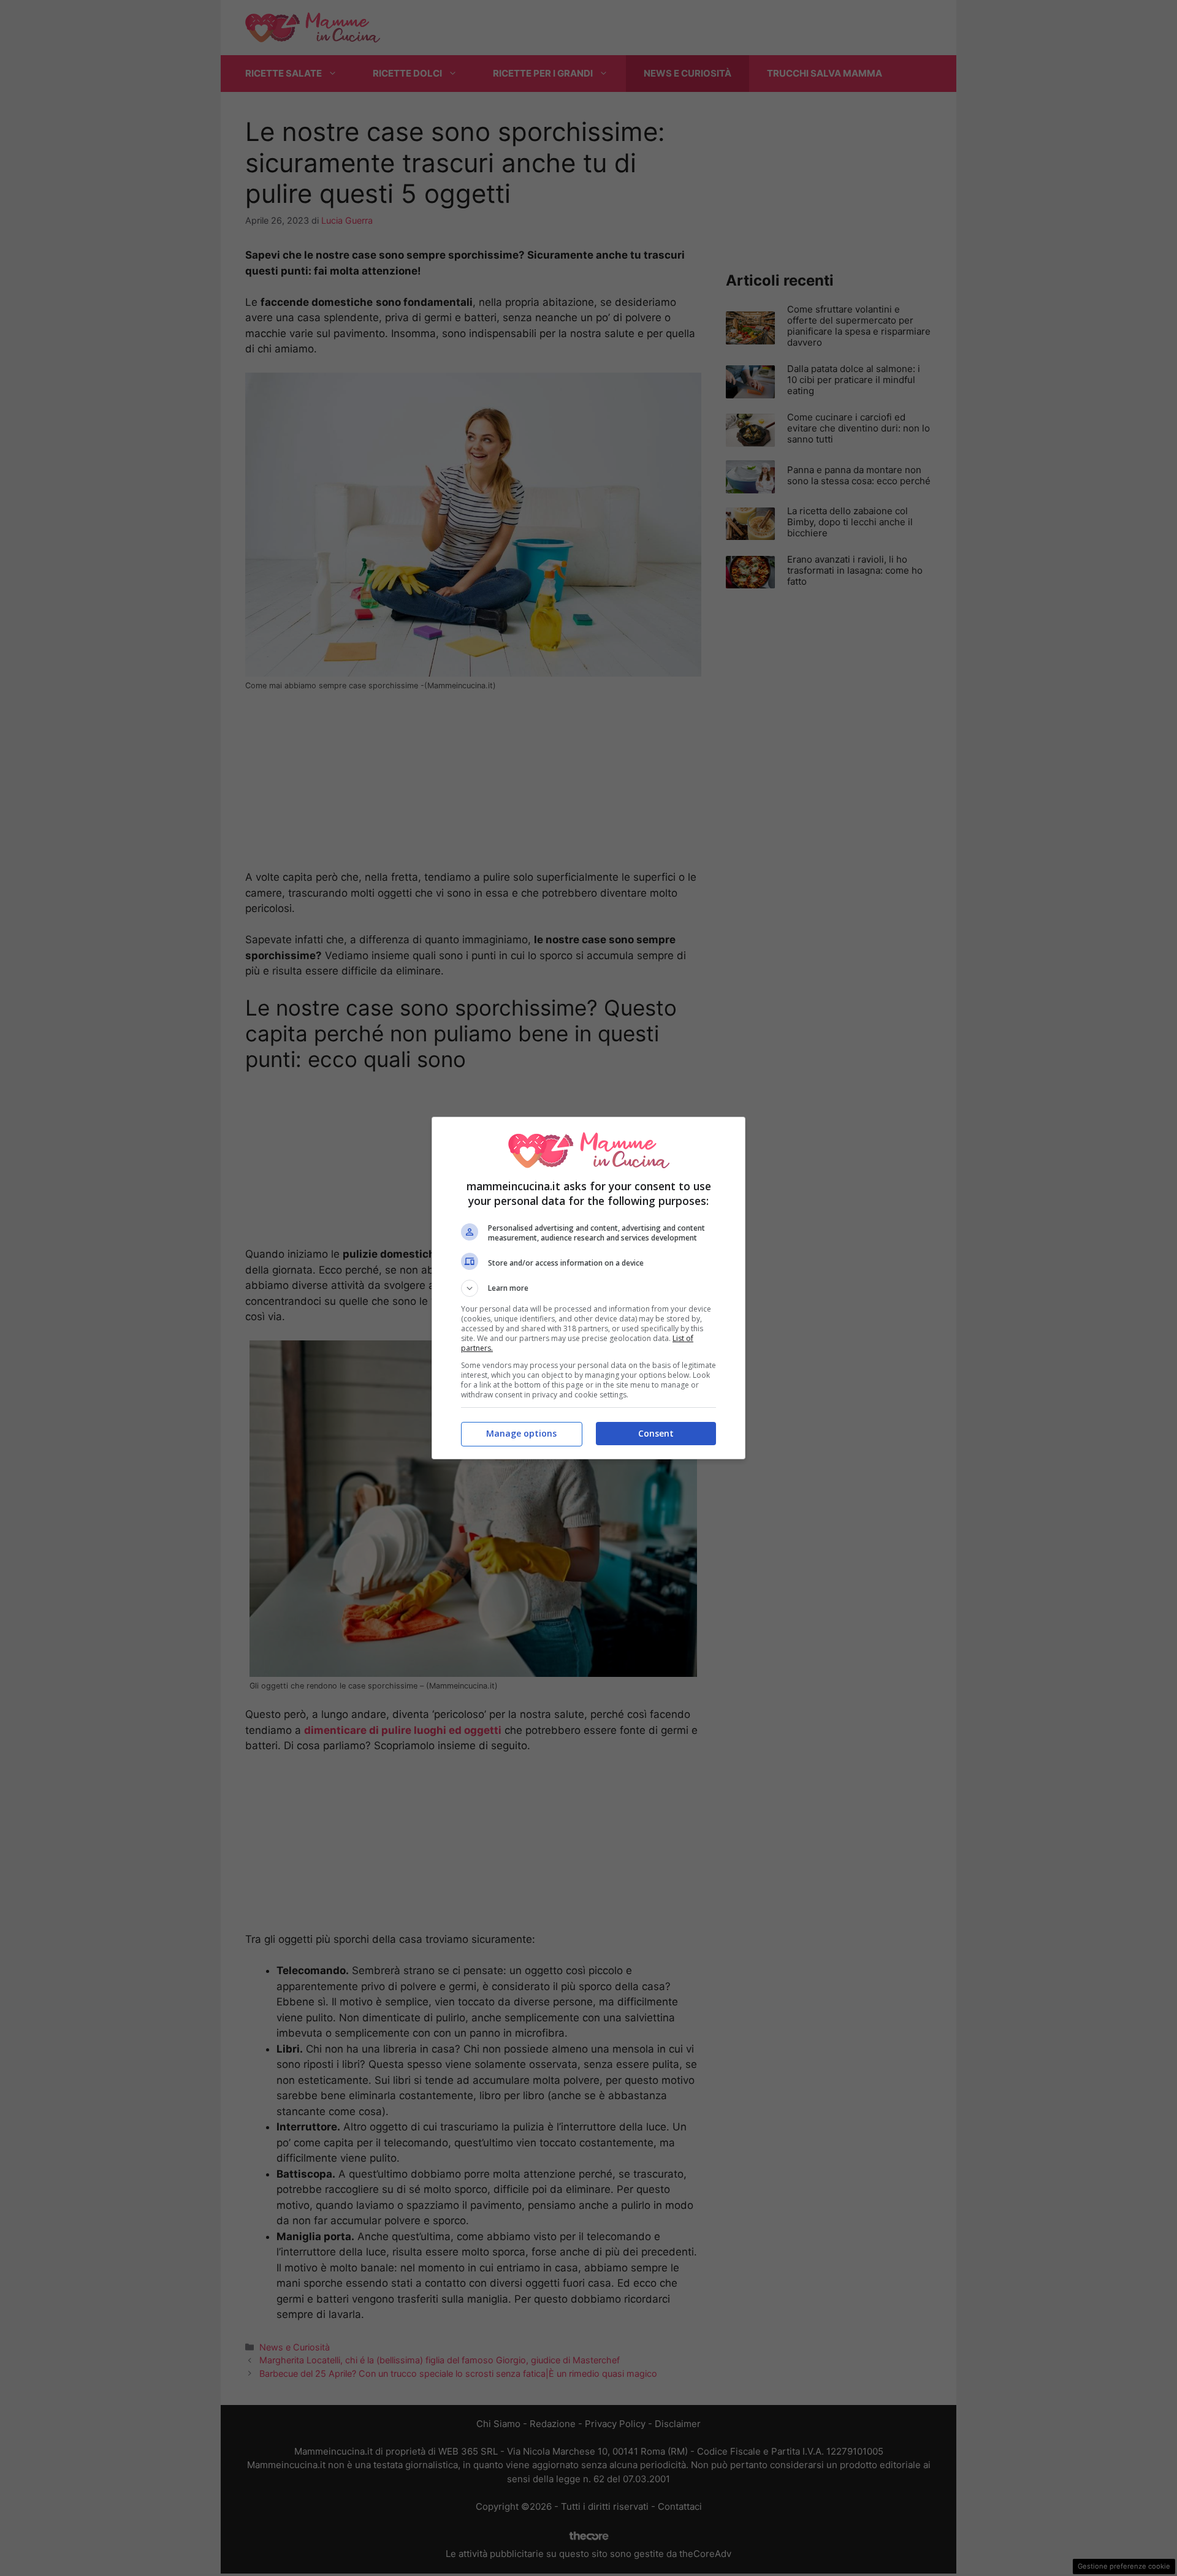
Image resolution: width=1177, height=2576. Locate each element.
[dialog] (588, 1288)
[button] (588, 1288)
